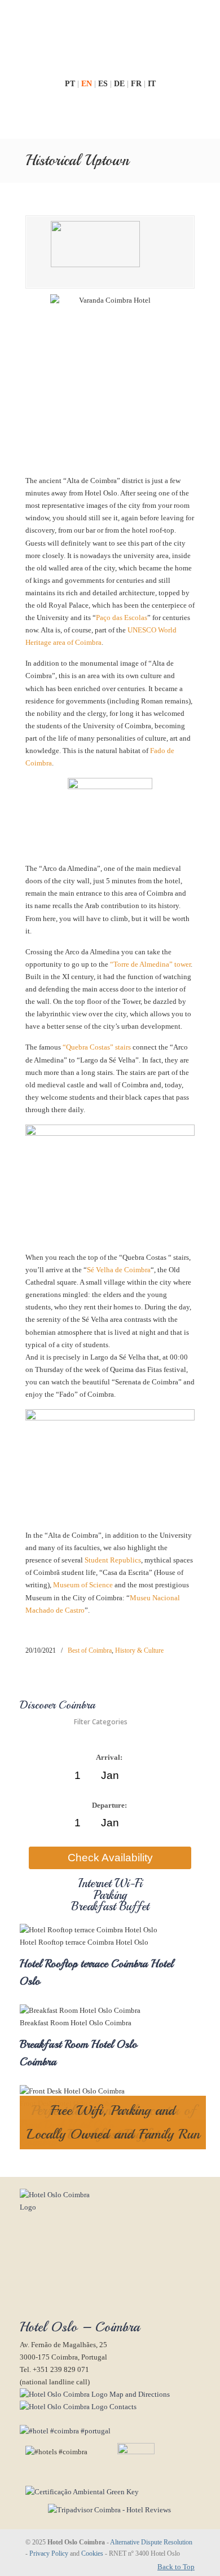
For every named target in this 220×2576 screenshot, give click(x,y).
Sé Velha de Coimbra (119, 1270)
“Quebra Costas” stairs (97, 1047)
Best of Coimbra (90, 1650)
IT (152, 84)
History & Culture (139, 1650)
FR (137, 84)
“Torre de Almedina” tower (150, 964)
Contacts (122, 2407)
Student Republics (113, 1560)
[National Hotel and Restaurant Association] (122, 2452)
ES (104, 84)
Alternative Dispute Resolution (151, 2542)
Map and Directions (139, 2394)
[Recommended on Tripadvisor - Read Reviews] (95, 2510)
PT (71, 84)
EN (88, 84)
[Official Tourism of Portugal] (65, 2431)
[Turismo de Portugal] (79, 2492)
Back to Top (176, 2567)
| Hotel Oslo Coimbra (110, 38)
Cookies (92, 2554)
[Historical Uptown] (110, 252)
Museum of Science (83, 1585)
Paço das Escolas (122, 618)
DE (120, 84)
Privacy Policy (49, 2554)
